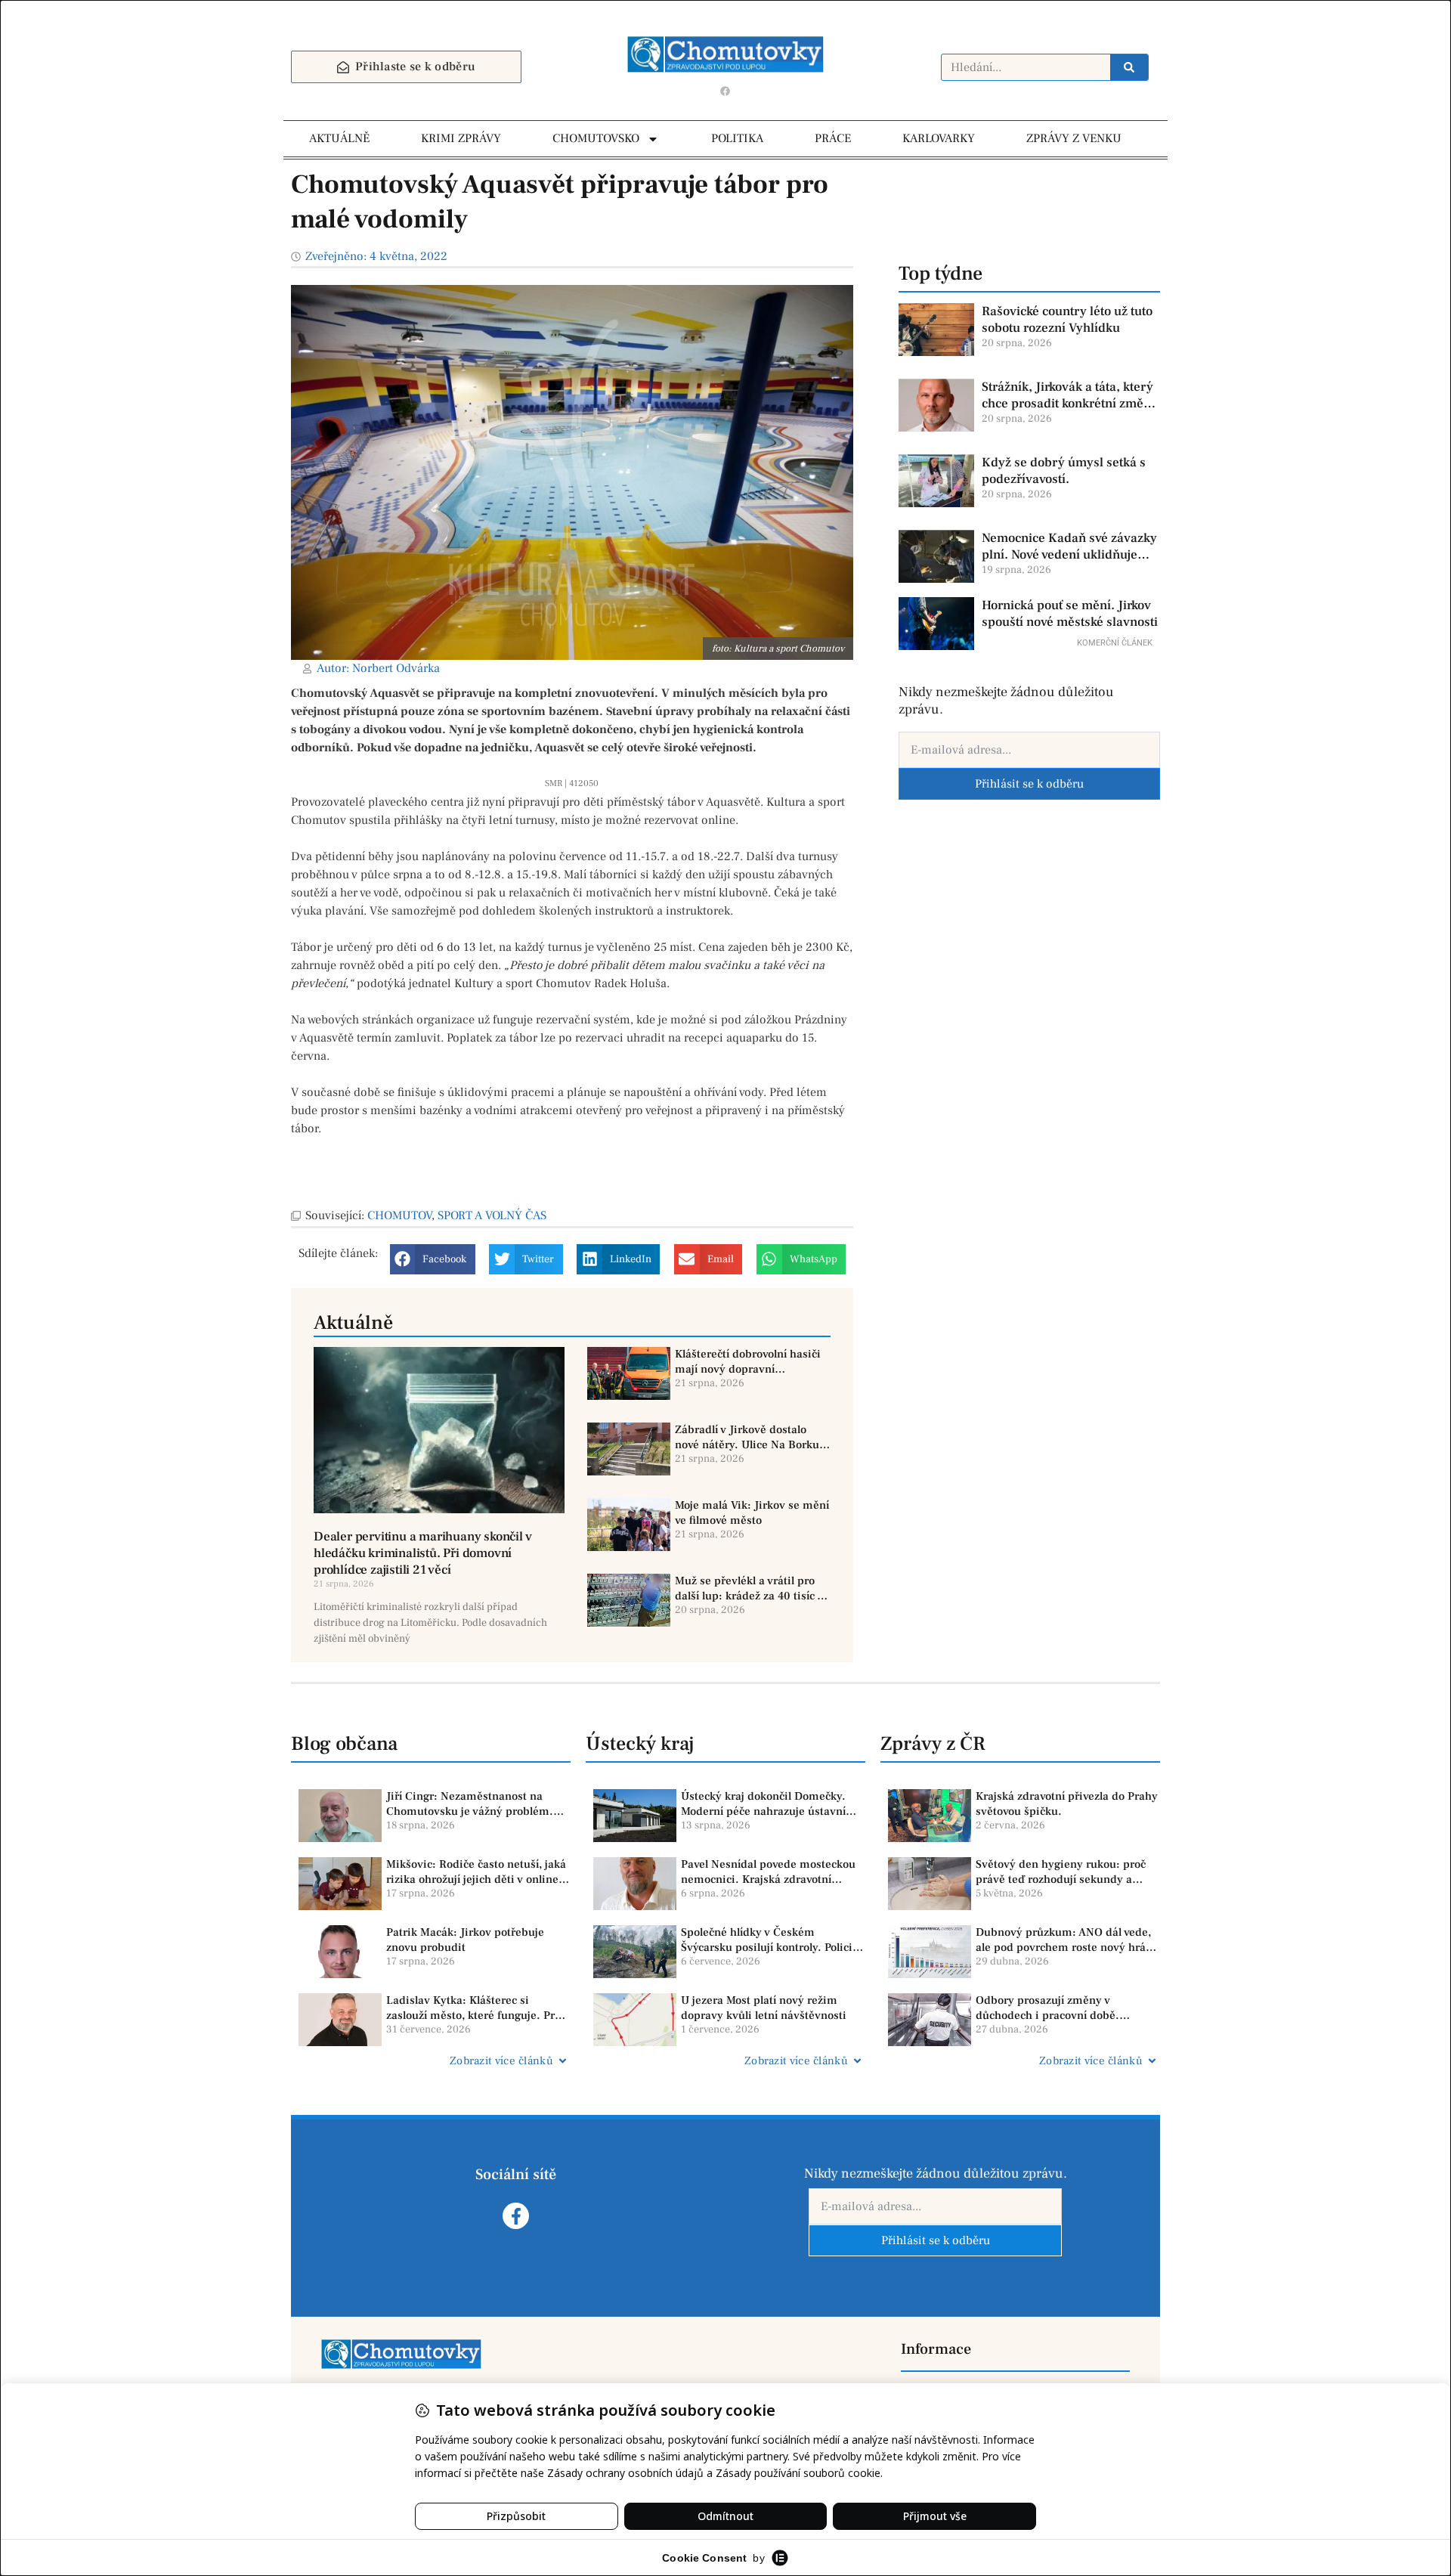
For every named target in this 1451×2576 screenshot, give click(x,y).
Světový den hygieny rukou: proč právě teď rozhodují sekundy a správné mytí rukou (1061, 1872)
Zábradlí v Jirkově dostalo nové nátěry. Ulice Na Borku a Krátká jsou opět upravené (752, 1437)
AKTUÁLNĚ (339, 138)
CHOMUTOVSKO (596, 138)
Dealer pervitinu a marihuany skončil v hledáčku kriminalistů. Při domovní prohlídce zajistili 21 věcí (422, 1553)
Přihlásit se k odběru (1029, 784)
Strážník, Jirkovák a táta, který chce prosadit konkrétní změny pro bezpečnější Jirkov (1070, 395)
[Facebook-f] (516, 2216)
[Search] (1129, 67)
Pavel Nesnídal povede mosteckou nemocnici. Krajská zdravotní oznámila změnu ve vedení (768, 1872)
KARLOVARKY (939, 138)
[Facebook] (725, 91)
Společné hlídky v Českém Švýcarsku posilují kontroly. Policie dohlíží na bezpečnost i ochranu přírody (770, 1940)
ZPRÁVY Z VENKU (1074, 138)
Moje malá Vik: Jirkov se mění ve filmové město (752, 1513)
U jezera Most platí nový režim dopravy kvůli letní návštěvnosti (764, 2008)
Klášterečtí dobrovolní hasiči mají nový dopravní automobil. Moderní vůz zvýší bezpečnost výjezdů (750, 1362)
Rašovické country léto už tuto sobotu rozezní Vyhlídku (1067, 320)
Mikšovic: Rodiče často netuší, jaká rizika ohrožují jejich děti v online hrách (476, 1872)
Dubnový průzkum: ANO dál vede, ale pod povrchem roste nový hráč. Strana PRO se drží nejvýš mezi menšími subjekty (1065, 1940)
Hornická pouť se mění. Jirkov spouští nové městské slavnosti (1070, 614)
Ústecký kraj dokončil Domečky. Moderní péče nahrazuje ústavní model (763, 1804)
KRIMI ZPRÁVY (461, 138)
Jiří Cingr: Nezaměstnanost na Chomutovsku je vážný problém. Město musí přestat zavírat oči (470, 1804)
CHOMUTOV (399, 1215)
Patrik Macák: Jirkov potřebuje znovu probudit (465, 1940)
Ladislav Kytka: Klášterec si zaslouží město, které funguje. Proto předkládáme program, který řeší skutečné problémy (478, 2008)
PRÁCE (833, 138)
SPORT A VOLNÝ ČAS (492, 1215)
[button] (433, 1259)
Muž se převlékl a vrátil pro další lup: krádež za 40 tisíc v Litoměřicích (749, 1588)
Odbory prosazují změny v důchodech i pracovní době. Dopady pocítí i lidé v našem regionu (1049, 2008)
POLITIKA (737, 138)
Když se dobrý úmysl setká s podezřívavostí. (1064, 471)
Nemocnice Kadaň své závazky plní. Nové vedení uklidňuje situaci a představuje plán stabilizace (1069, 546)
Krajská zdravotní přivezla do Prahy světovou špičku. (1067, 1804)
